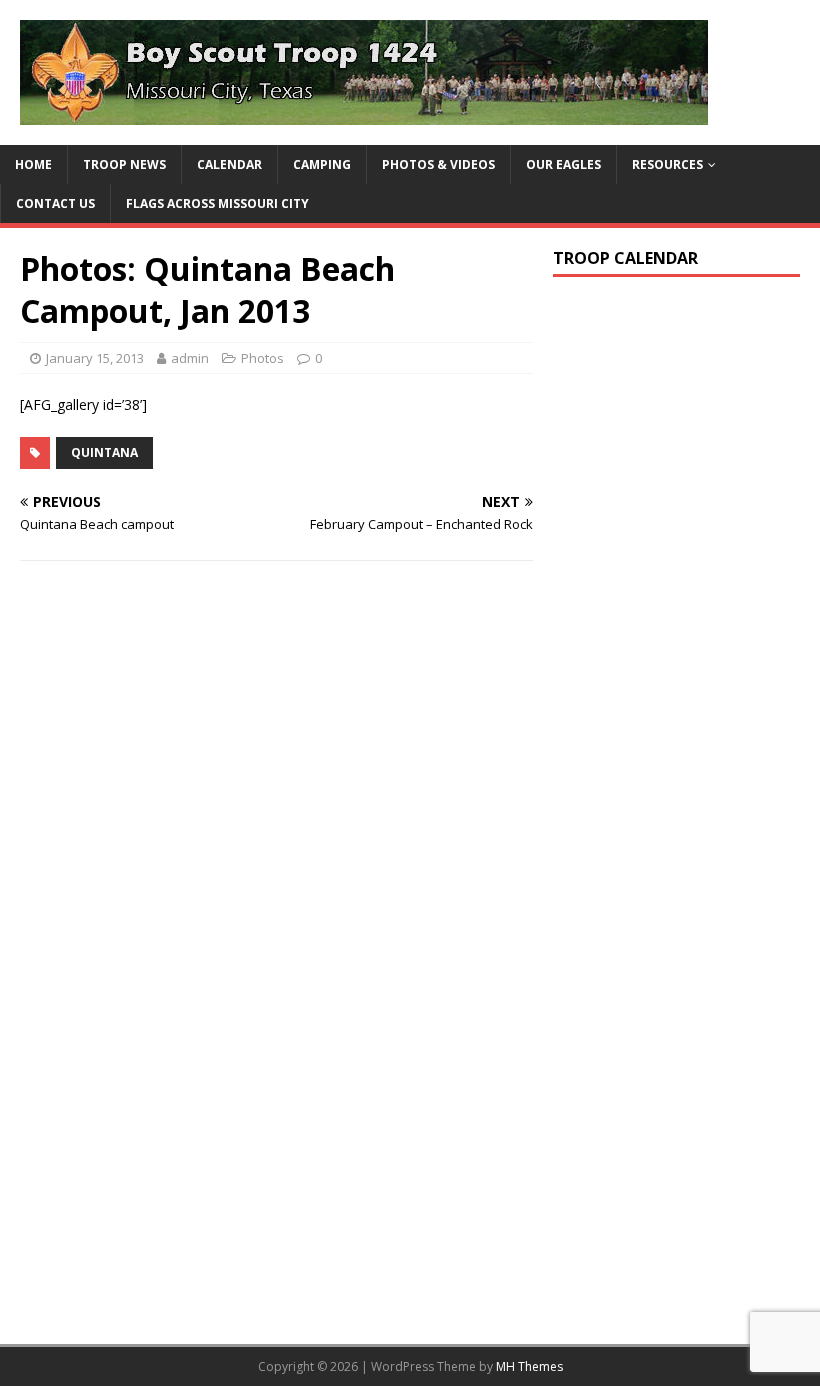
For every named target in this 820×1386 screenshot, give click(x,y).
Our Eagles (563, 164)
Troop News (124, 164)
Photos (262, 358)
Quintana (104, 452)
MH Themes (529, 1366)
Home (33, 164)
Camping (322, 164)
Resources (667, 164)
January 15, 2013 (95, 358)
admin (190, 358)
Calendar (229, 164)
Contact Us (55, 203)
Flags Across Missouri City (217, 203)
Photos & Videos (438, 164)
